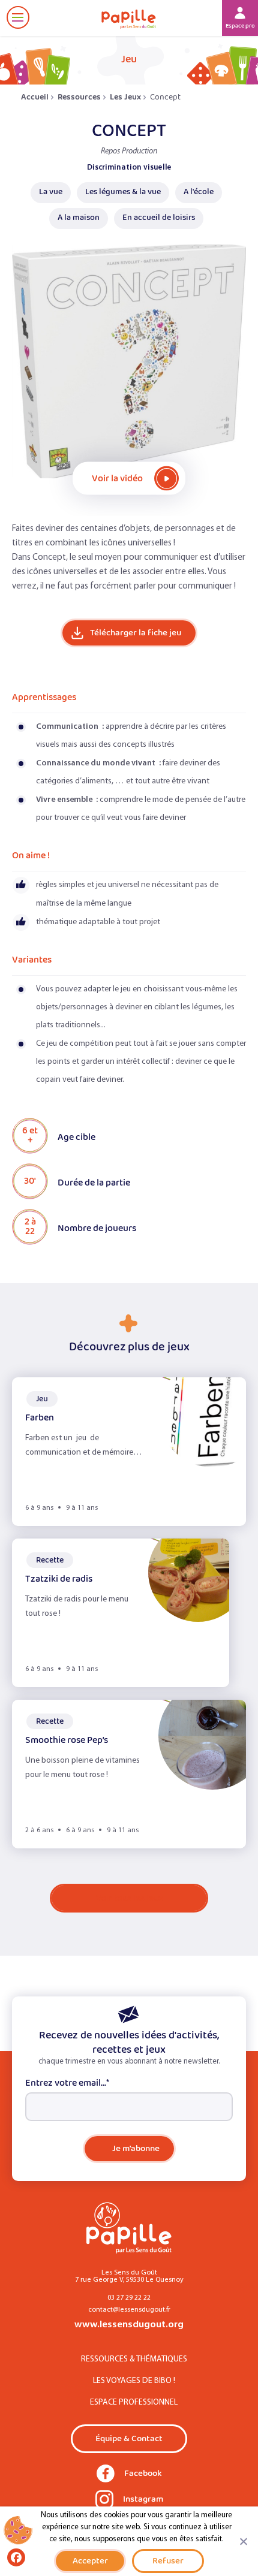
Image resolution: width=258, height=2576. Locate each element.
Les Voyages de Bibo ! (134, 2381)
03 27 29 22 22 (129, 2298)
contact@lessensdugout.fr (129, 2310)
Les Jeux (125, 97)
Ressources (79, 97)
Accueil (35, 97)
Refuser (168, 2561)
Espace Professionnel (134, 2402)
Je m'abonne (136, 2148)
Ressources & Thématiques (134, 2359)
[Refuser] (243, 2541)
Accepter (90, 2561)
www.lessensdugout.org (129, 2325)
